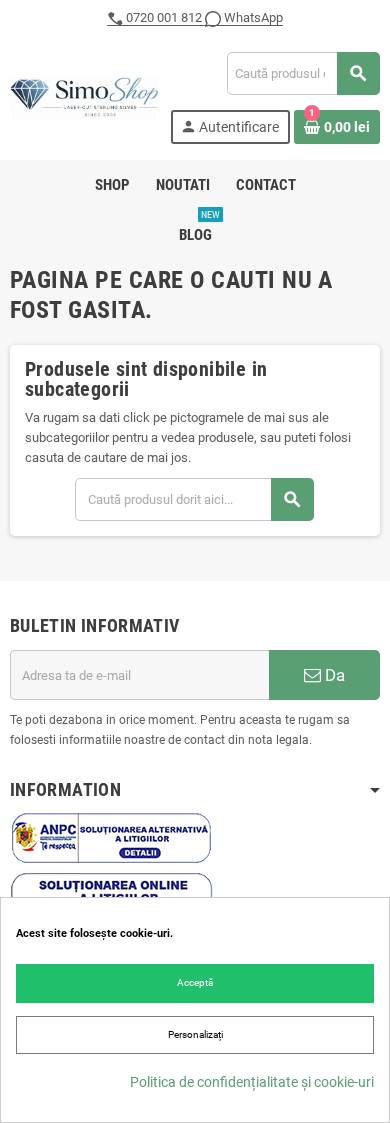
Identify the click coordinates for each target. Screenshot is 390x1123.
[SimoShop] (84, 96)
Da (333, 675)
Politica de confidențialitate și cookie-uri (252, 1082)
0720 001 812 (164, 17)
